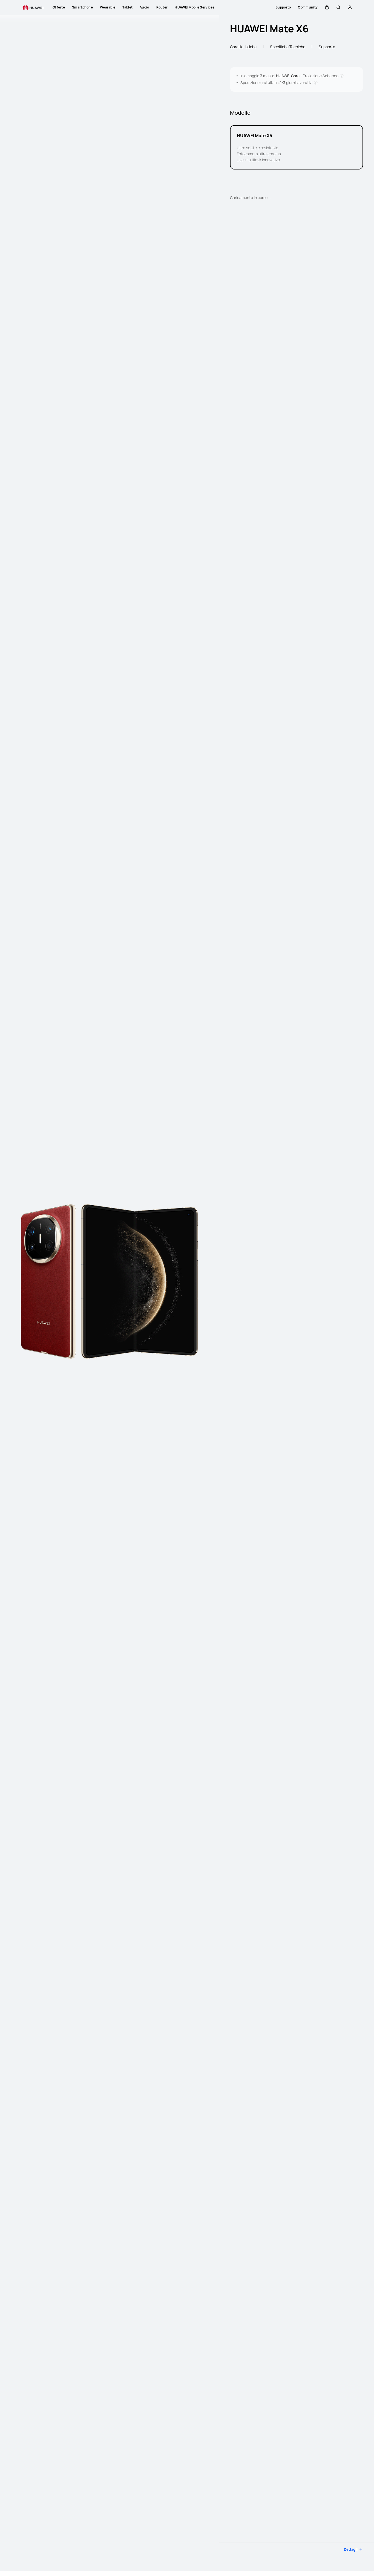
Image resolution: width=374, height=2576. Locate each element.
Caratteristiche (243, 47)
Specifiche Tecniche (288, 47)
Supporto (327, 47)
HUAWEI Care (288, 76)
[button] (327, 7)
